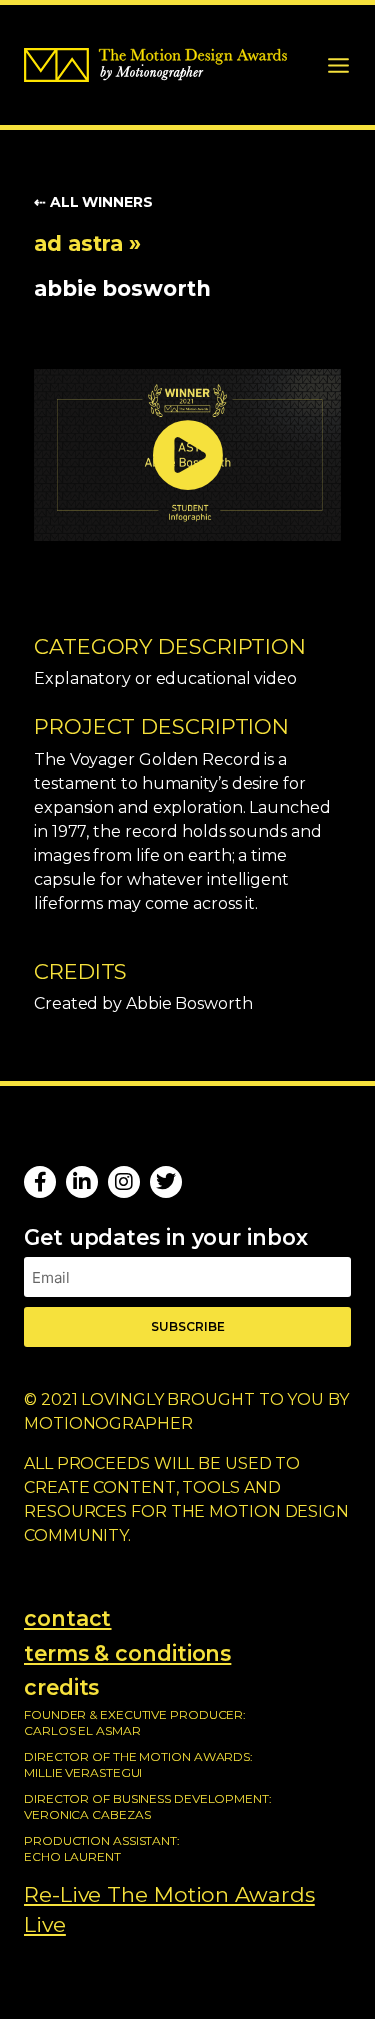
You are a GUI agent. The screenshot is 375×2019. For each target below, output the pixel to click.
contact (67, 1618)
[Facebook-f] (40, 1182)
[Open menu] (338, 65)
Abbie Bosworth (122, 288)
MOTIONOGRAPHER (108, 1423)
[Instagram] (124, 1182)
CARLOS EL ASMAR (82, 1730)
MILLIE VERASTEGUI (83, 1772)
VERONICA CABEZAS (87, 1814)
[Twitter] (166, 1182)
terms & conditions (127, 1653)
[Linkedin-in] (82, 1182)
